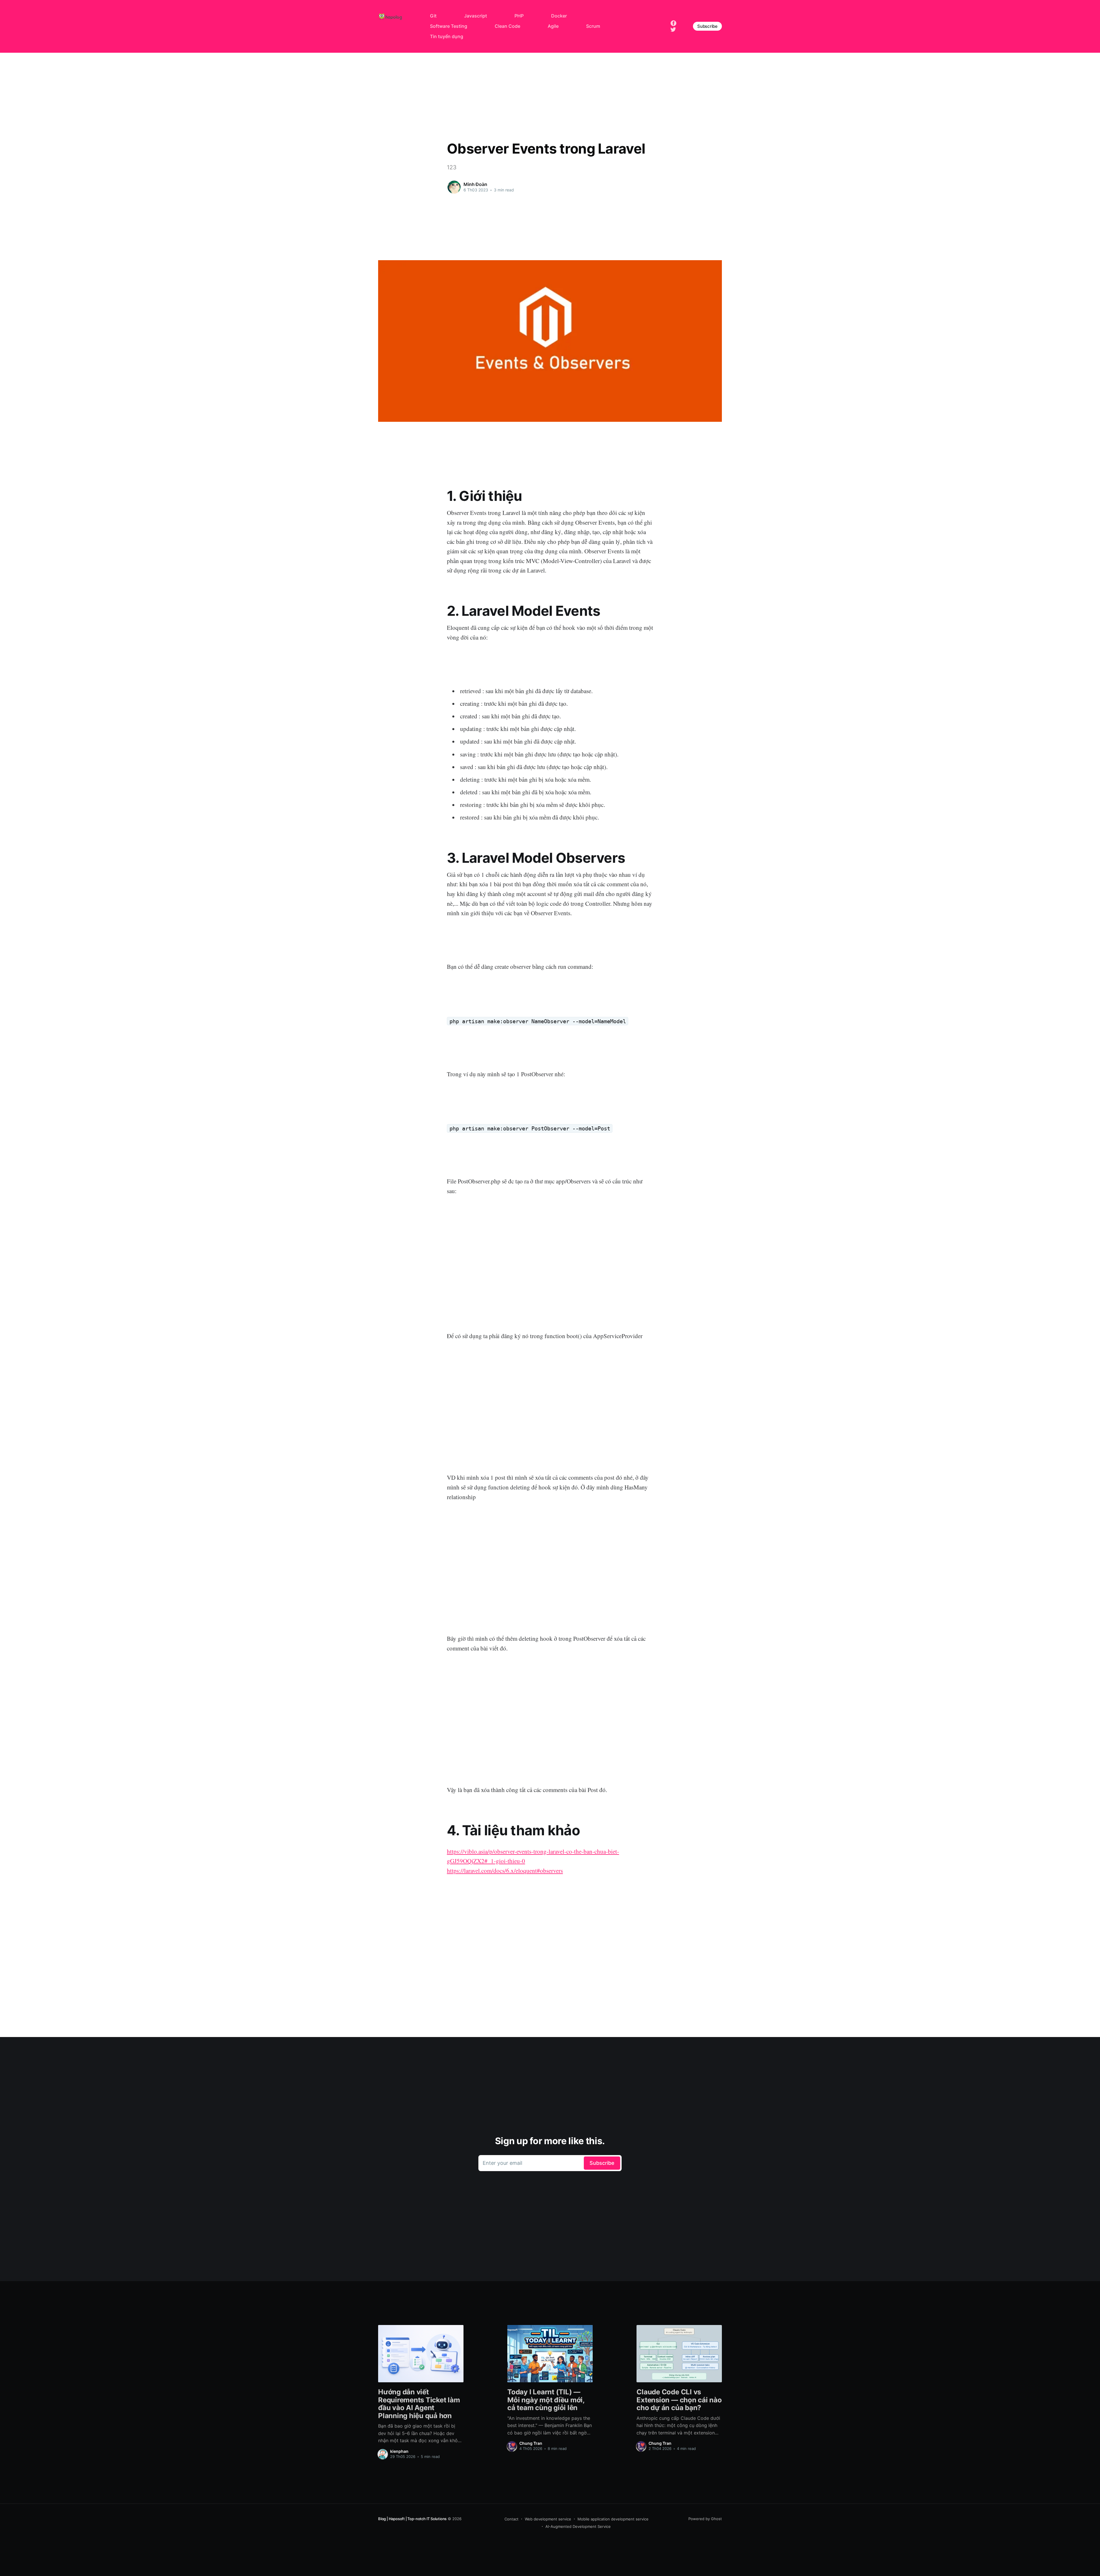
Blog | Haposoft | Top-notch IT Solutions (412, 2519)
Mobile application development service (613, 2519)
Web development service (548, 2519)
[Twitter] (673, 29)
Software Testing (449, 26)
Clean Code (507, 26)
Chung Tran (531, 2443)
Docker (559, 16)
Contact (511, 2519)
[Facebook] (673, 23)
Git (433, 16)
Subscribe (707, 26)
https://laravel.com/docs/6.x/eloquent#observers (505, 1871)
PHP (519, 16)
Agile (553, 26)
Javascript (476, 16)
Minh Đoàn (475, 184)
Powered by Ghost (705, 2519)
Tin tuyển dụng (447, 36)
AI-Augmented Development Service (578, 2526)
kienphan (399, 2451)
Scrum (593, 26)
